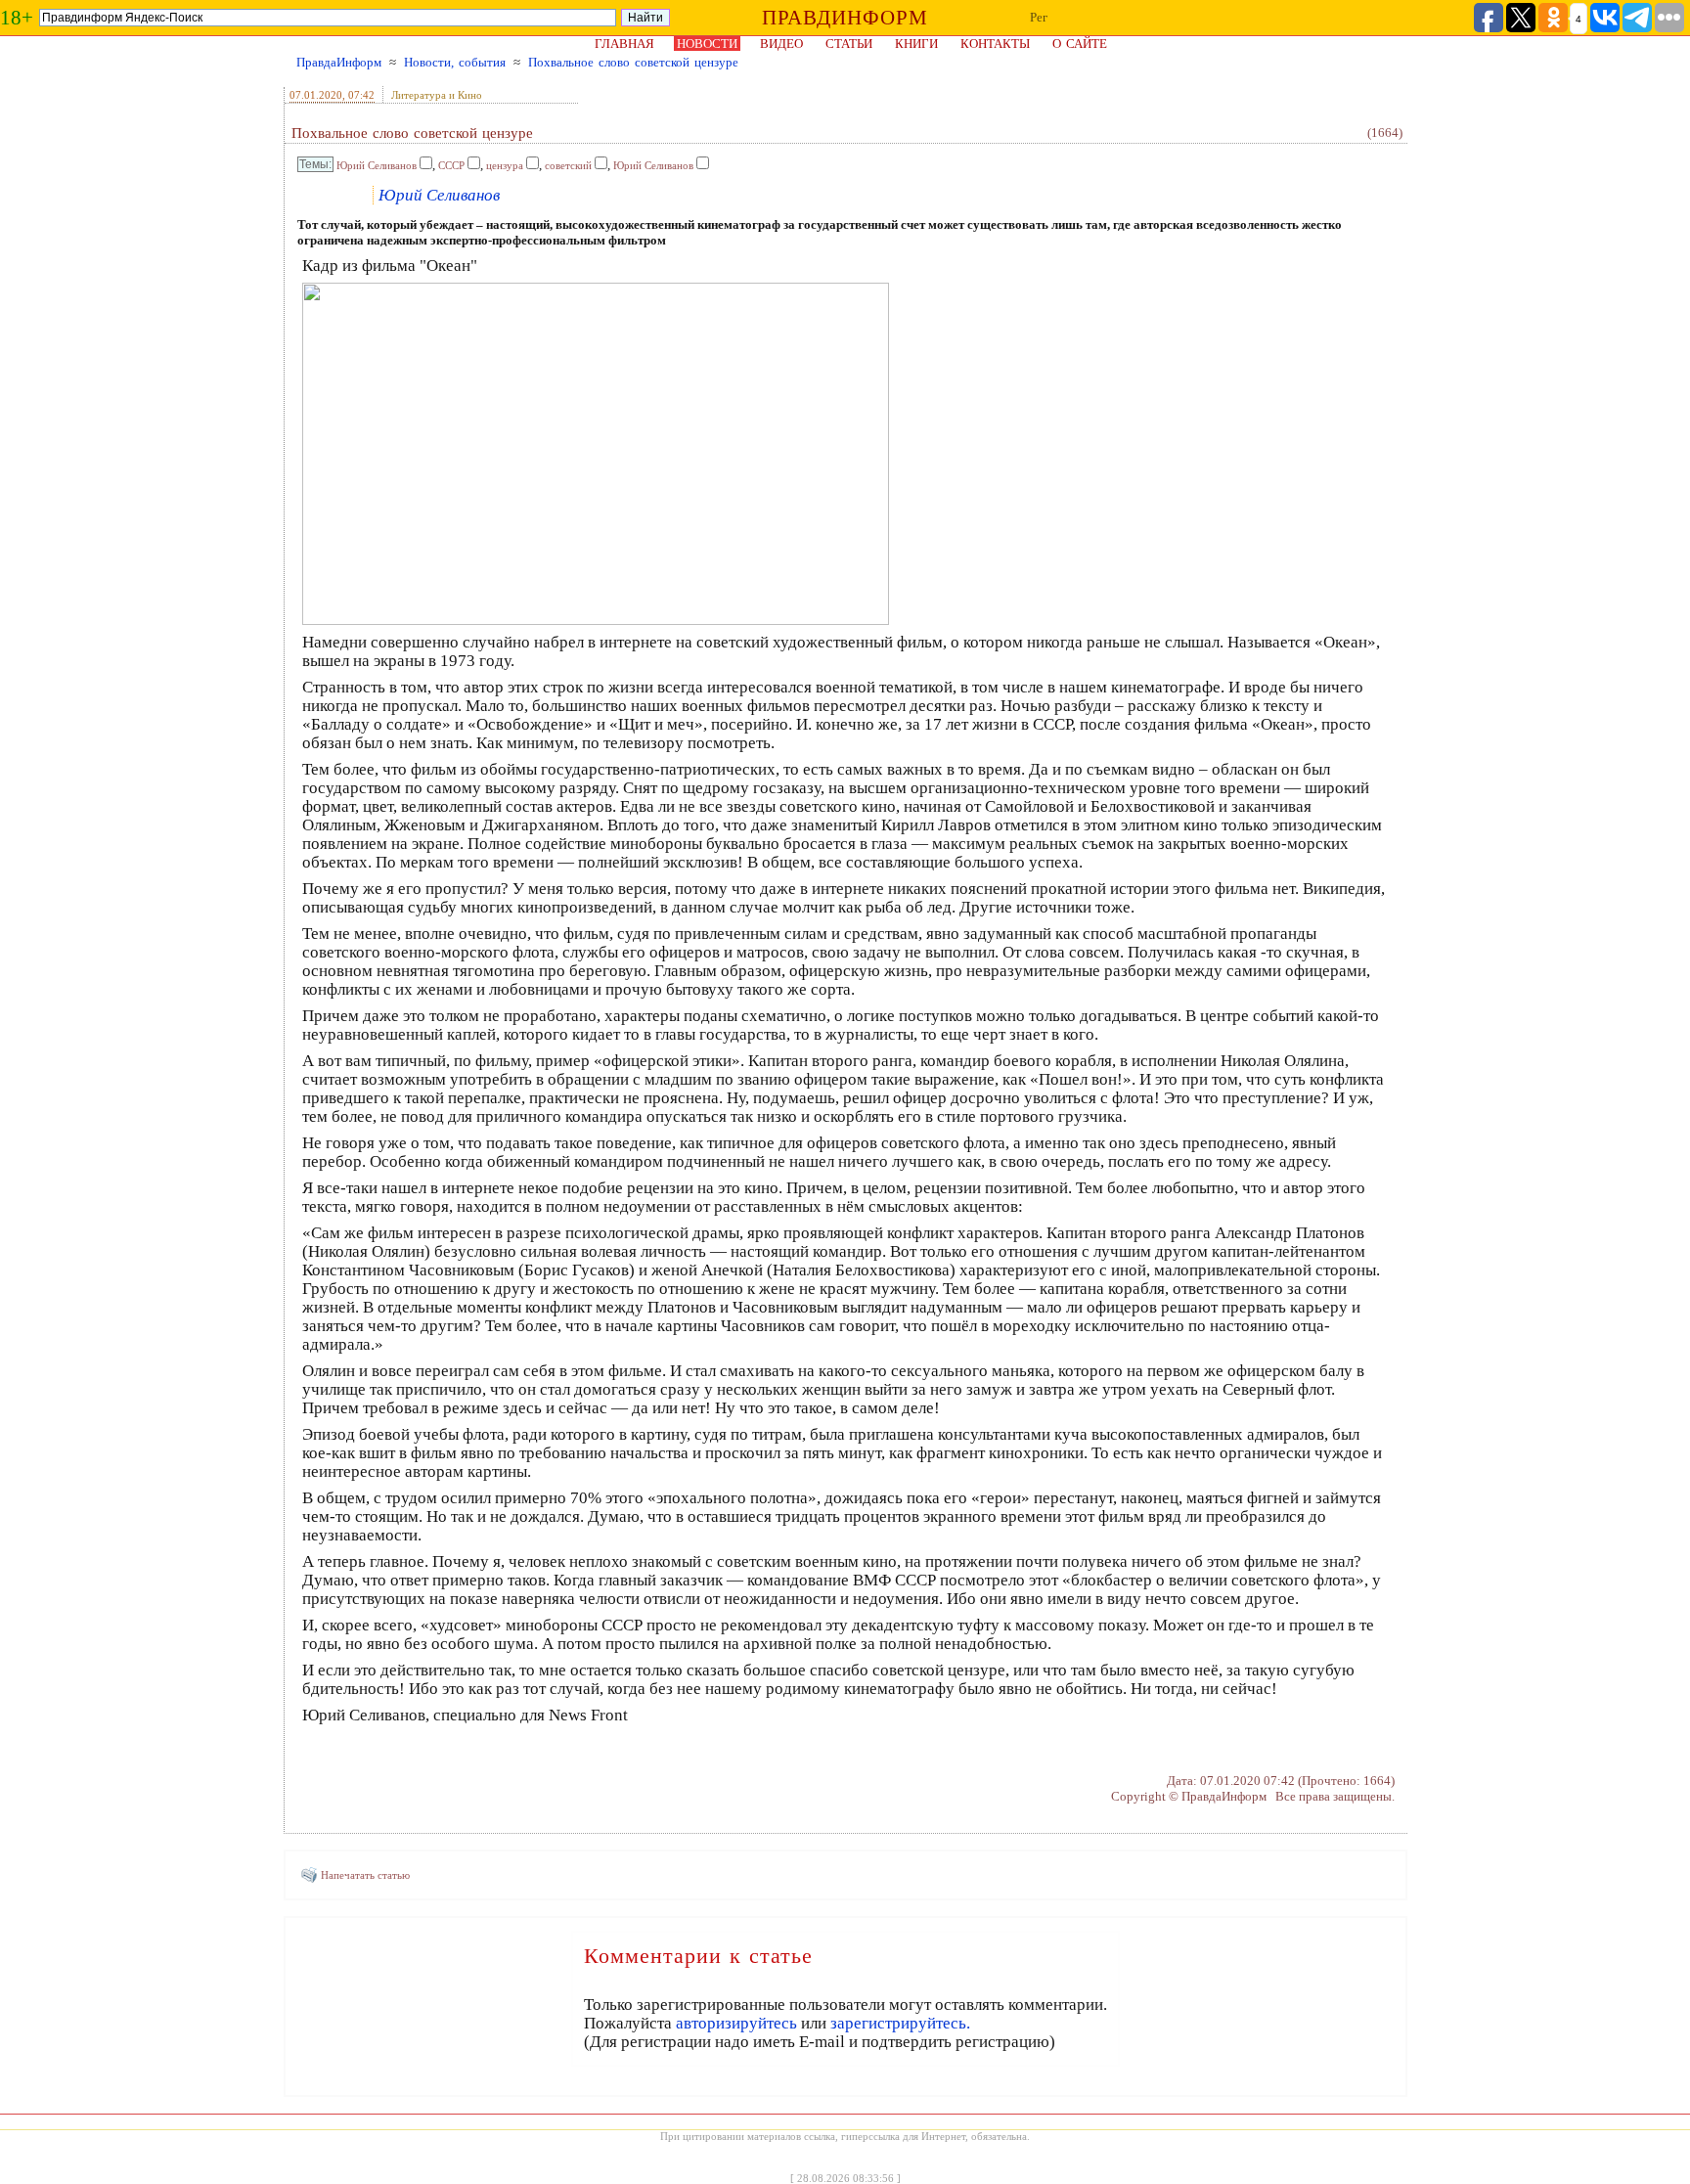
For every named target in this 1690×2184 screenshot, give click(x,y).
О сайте (1080, 44)
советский (568, 165)
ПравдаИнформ (339, 62)
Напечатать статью (365, 1875)
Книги (916, 44)
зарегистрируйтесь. (900, 2023)
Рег (1039, 17)
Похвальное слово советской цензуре (633, 62)
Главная (624, 44)
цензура (505, 165)
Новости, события (455, 62)
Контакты (995, 44)
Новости (707, 44)
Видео (781, 44)
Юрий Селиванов (377, 165)
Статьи (849, 44)
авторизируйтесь (736, 2023)
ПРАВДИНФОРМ (845, 18)
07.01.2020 (316, 95)
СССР (451, 165)
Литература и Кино (437, 95)
